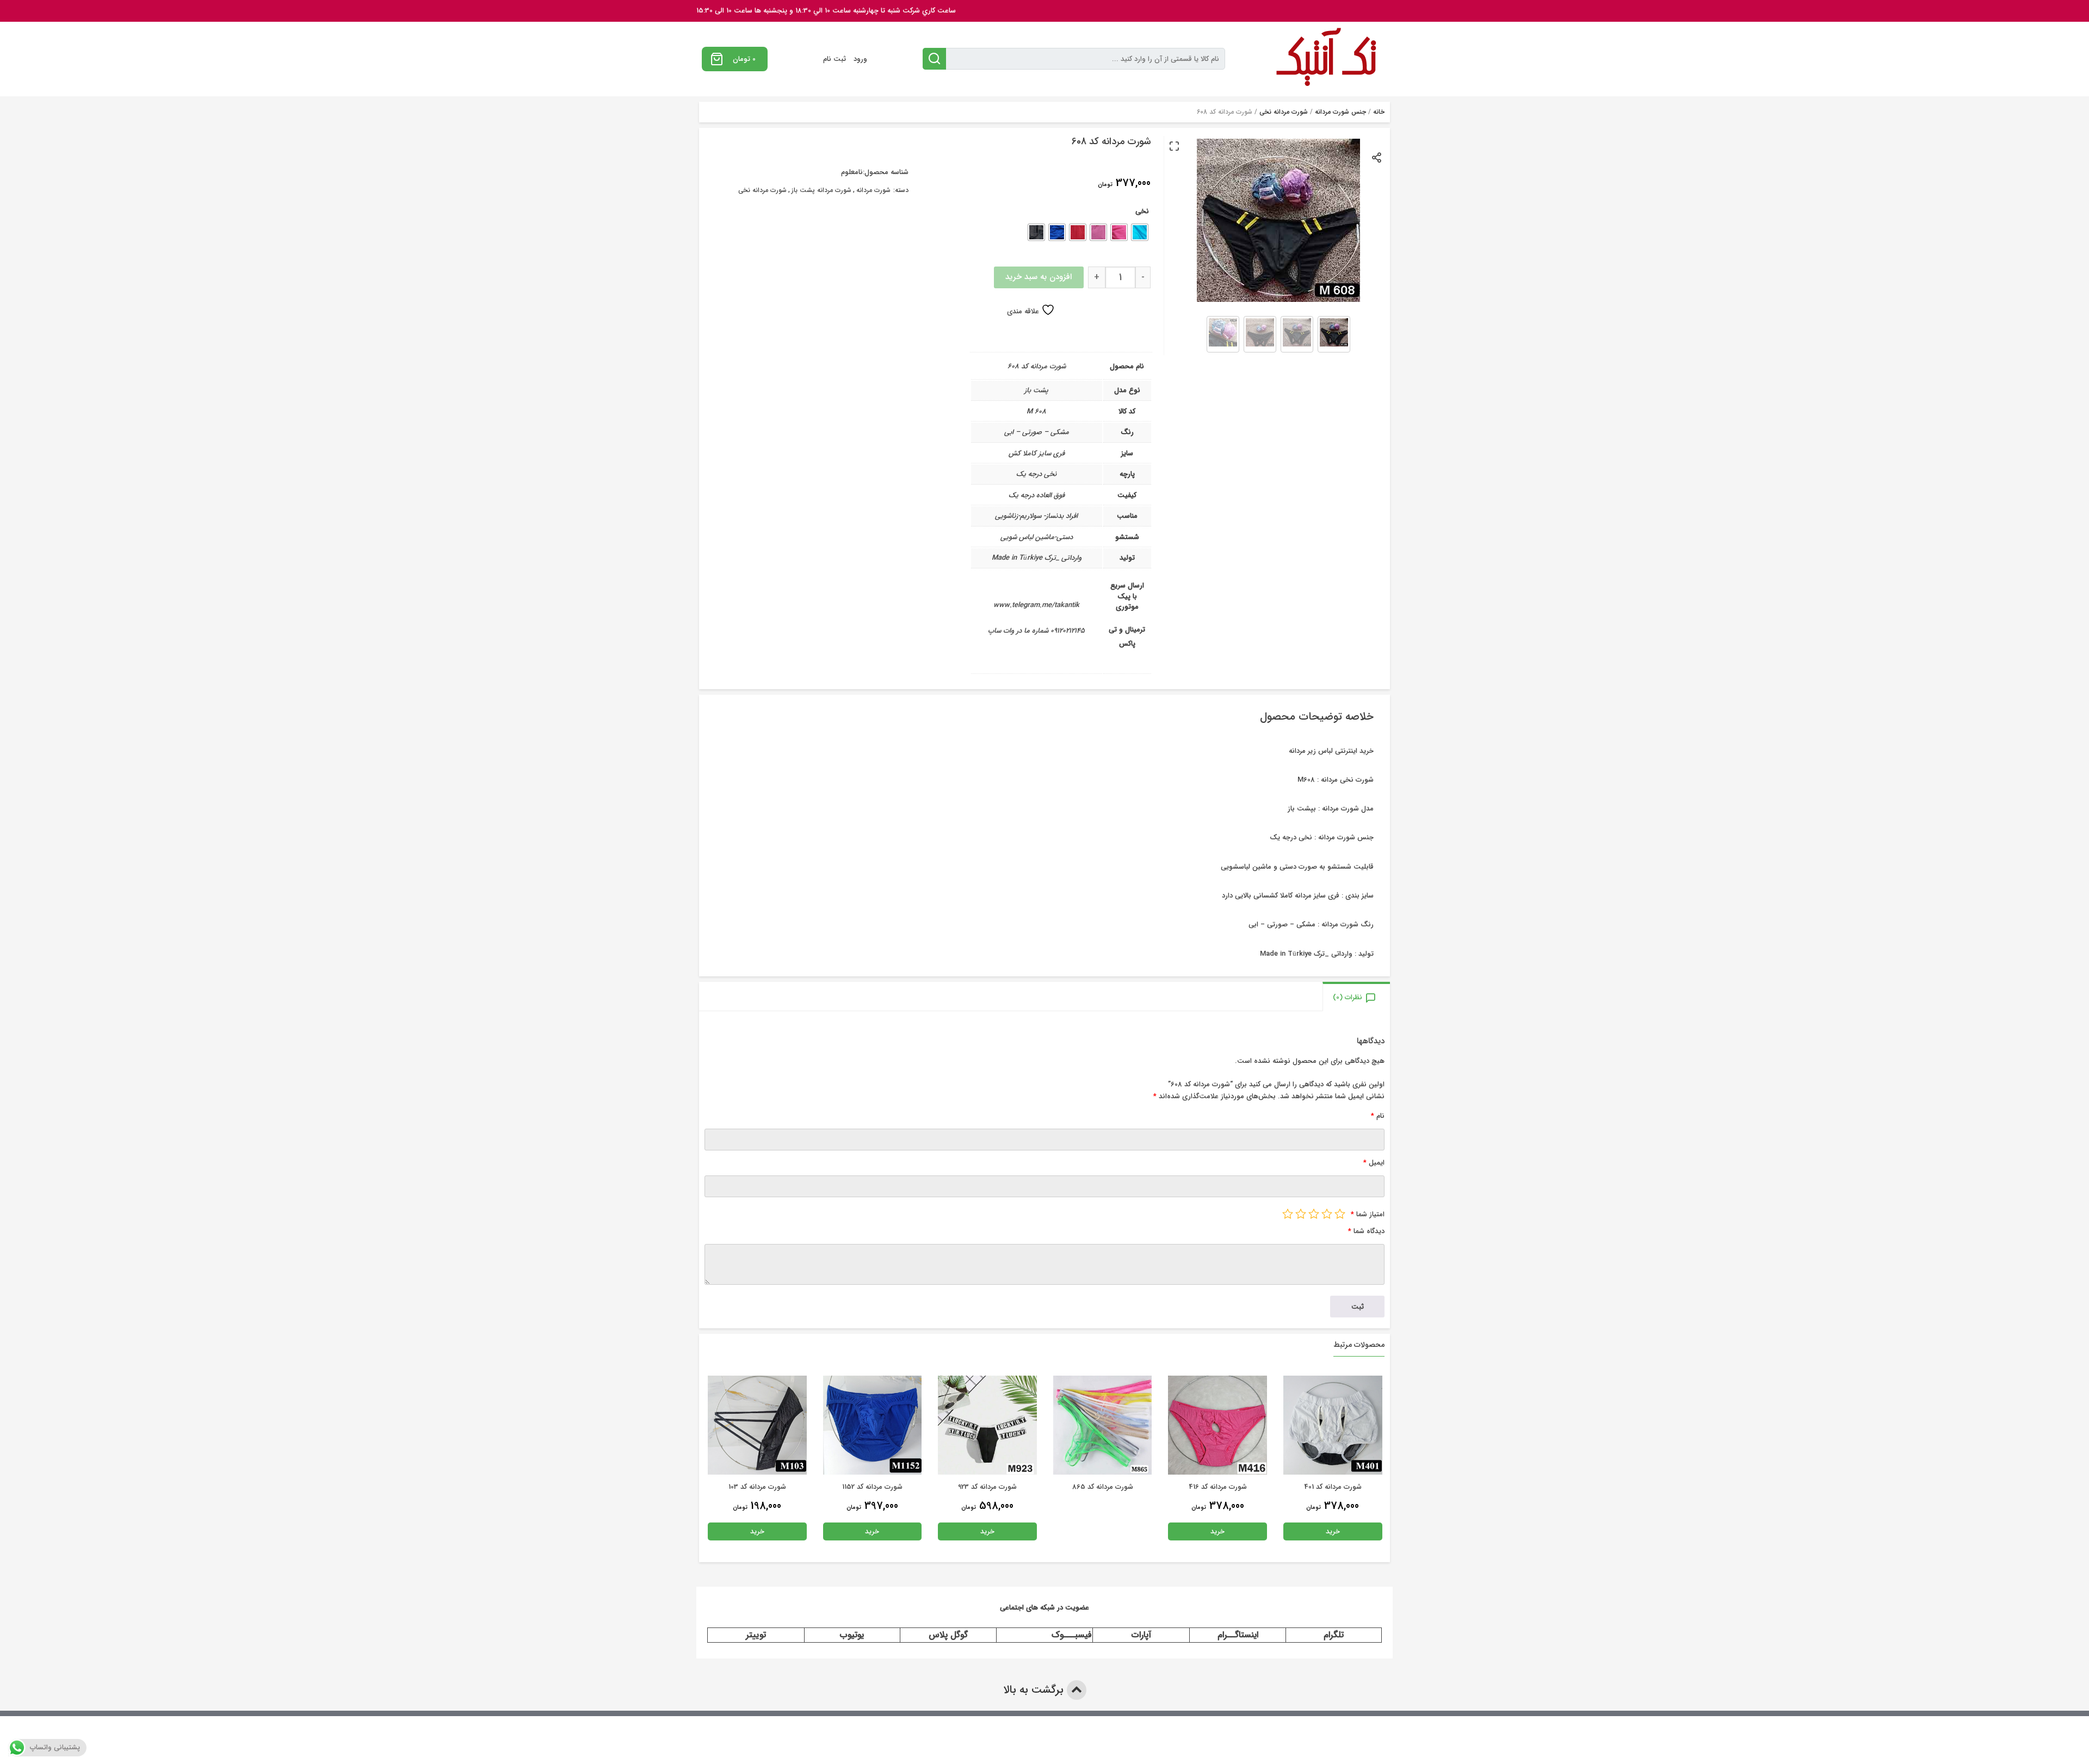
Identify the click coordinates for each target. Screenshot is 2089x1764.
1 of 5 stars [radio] (1340, 1214)
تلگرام (1334, 1635)
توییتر (756, 1635)
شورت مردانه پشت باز (821, 190)
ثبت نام (835, 59)
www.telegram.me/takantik (1036, 605)
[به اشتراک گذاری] (1377, 157)
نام (1378, 1116)
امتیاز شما (1368, 1214)
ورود (860, 59)
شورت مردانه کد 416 (1333, 1487)
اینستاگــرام (1238, 1635)
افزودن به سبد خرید (1039, 277)
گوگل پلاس (948, 1635)
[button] (1174, 146)
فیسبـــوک (1072, 1635)
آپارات (1141, 1635)
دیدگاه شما (1366, 1231)
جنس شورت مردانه (1340, 112)
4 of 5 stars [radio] (1301, 1214)
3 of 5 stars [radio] (1314, 1214)
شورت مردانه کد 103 (873, 1487)
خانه (1379, 112)
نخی (1142, 211)
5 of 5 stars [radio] (1288, 1214)
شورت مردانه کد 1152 (988, 1487)
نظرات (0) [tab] (1348, 997)
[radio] (1140, 232)
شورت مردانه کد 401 (757, 1487)
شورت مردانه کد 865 (1218, 1487)
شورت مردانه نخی (1284, 112)
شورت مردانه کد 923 (1103, 1487)
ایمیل (1374, 1163)
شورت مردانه (873, 190)
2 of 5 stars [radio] (1327, 1214)
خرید (1333, 1531)
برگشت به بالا (1035, 1690)
